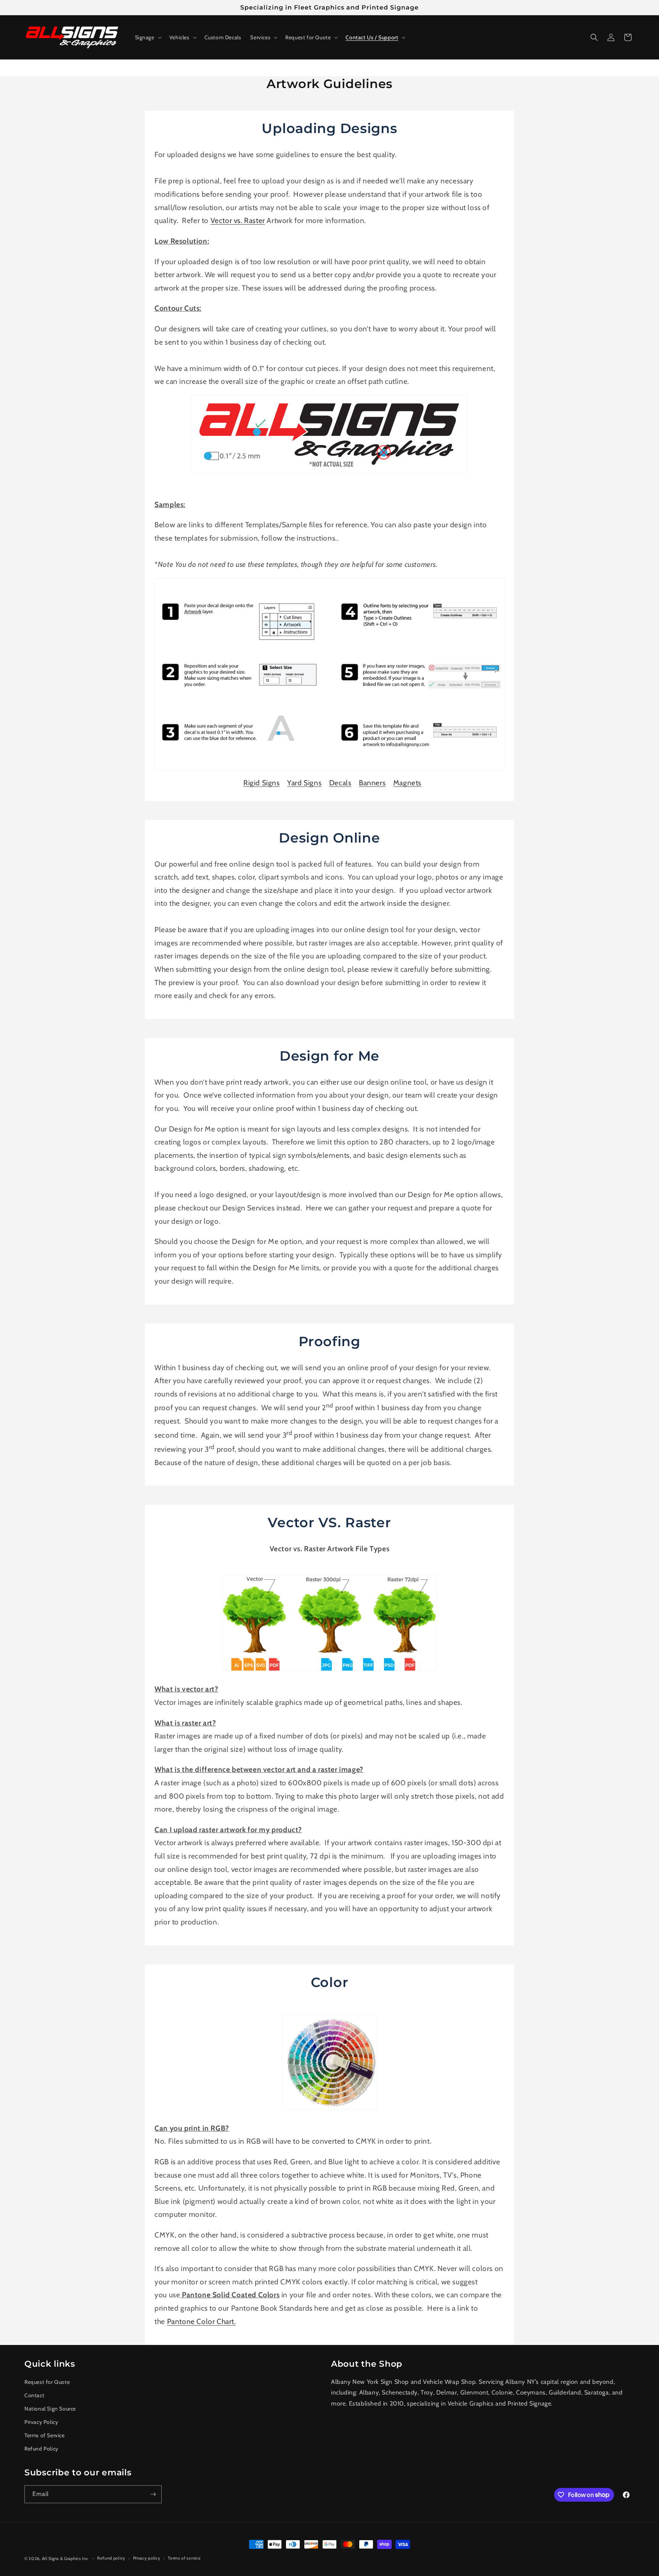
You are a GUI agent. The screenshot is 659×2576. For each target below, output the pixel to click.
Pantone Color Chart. (202, 2321)
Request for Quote (47, 2382)
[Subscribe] (153, 2494)
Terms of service (184, 2558)
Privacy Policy (41, 2422)
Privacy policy (147, 2558)
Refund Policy (41, 2449)
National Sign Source (50, 2409)
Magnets (407, 783)
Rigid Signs (262, 783)
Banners (372, 783)
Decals (340, 783)
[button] (148, 37)
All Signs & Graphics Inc (65, 2558)
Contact (34, 2395)
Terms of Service (45, 2435)
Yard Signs (304, 783)
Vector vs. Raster (238, 220)
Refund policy (111, 2558)
